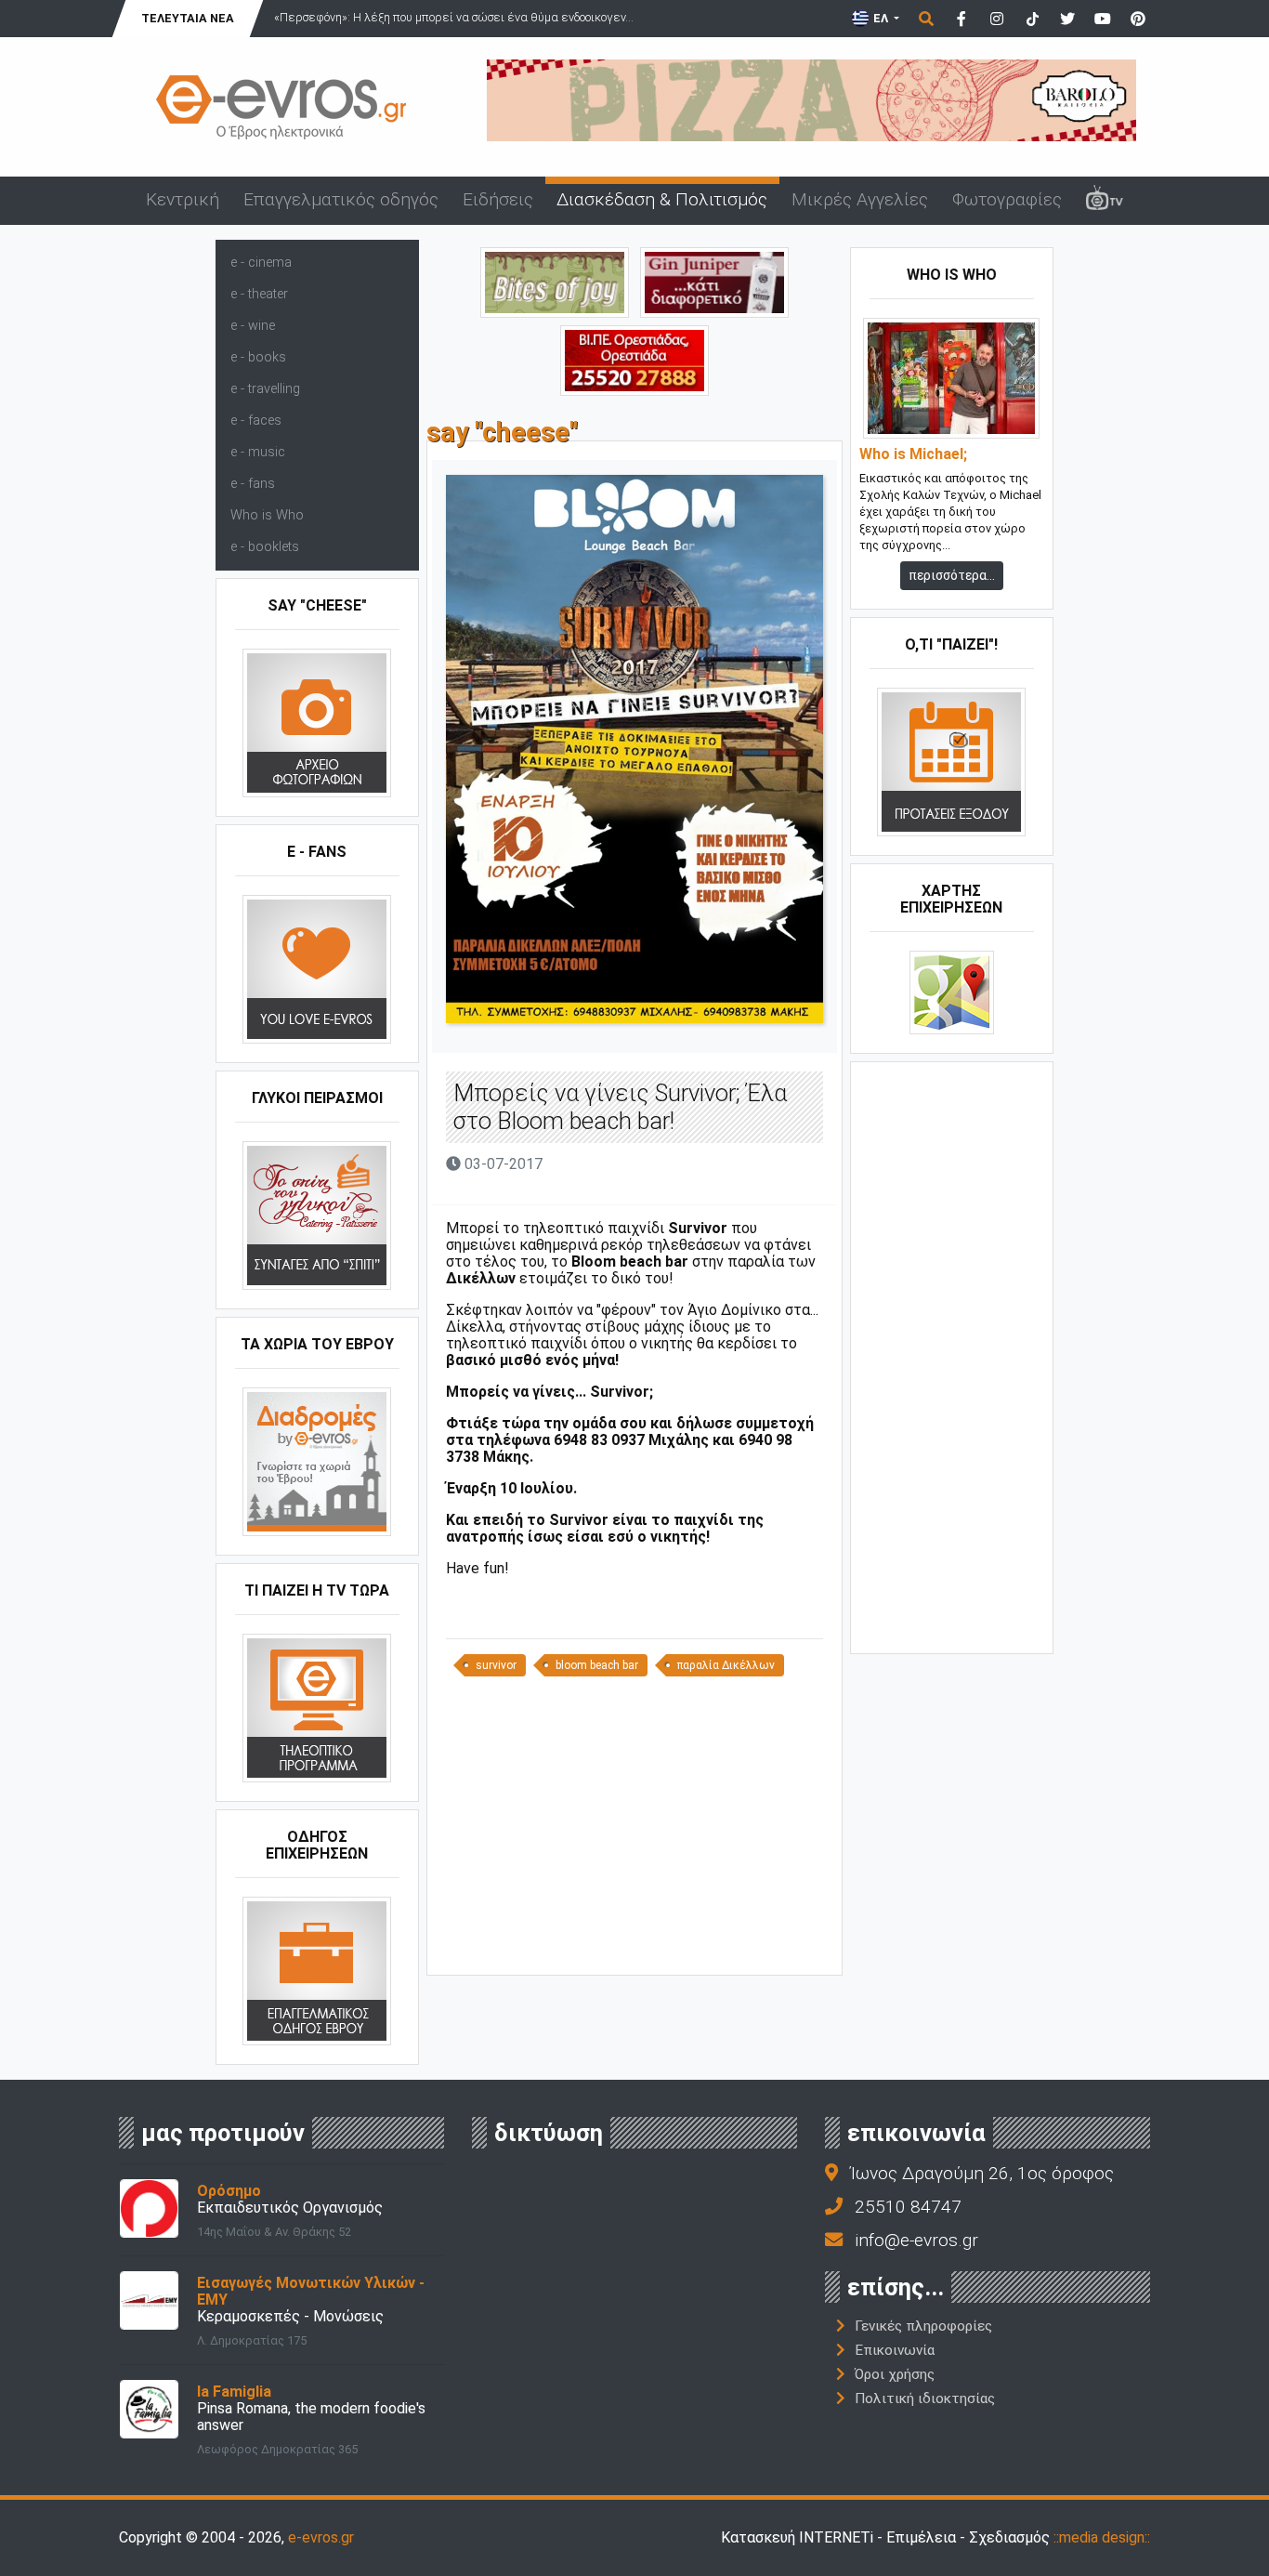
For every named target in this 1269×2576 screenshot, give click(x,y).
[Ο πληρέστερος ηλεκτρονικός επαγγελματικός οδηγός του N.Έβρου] (281, 105)
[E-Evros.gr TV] (1105, 201)
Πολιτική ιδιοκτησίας (925, 2399)
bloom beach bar (597, 1665)
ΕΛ (881, 18)
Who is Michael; (913, 454)
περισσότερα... (952, 575)
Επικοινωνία (895, 2350)
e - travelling (265, 389)
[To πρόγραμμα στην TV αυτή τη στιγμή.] (317, 1708)
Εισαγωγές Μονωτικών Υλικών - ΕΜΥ (311, 2291)
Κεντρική (183, 199)
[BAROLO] (811, 99)
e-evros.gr (321, 2537)
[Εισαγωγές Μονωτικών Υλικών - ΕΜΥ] (149, 2300)
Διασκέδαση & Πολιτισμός (662, 199)
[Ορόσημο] (149, 2208)
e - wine (253, 326)
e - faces (256, 421)
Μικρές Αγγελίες (860, 199)
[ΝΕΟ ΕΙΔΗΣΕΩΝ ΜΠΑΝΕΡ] (634, 1944)
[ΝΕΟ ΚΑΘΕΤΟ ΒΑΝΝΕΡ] (952, 1356)
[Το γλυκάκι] (555, 281)
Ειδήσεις (498, 199)
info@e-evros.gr (916, 2240)
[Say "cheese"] (317, 723)
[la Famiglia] (149, 2408)
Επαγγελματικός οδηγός (341, 199)
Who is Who (267, 515)
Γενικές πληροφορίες (923, 2326)
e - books (258, 357)
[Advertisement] (634, 1833)
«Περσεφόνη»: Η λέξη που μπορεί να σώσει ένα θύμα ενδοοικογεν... (454, 17)
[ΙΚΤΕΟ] (634, 359)
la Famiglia (234, 2392)
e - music (258, 452)
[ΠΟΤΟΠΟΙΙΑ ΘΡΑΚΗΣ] (714, 281)
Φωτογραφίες (1007, 199)
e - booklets (265, 547)
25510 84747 (908, 2207)
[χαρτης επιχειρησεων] (952, 992)
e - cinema (261, 263)
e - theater (259, 294)
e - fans (253, 484)
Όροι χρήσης (895, 2374)
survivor (496, 1665)
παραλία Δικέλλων (726, 1665)
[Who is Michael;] (951, 378)
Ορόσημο (229, 2191)
